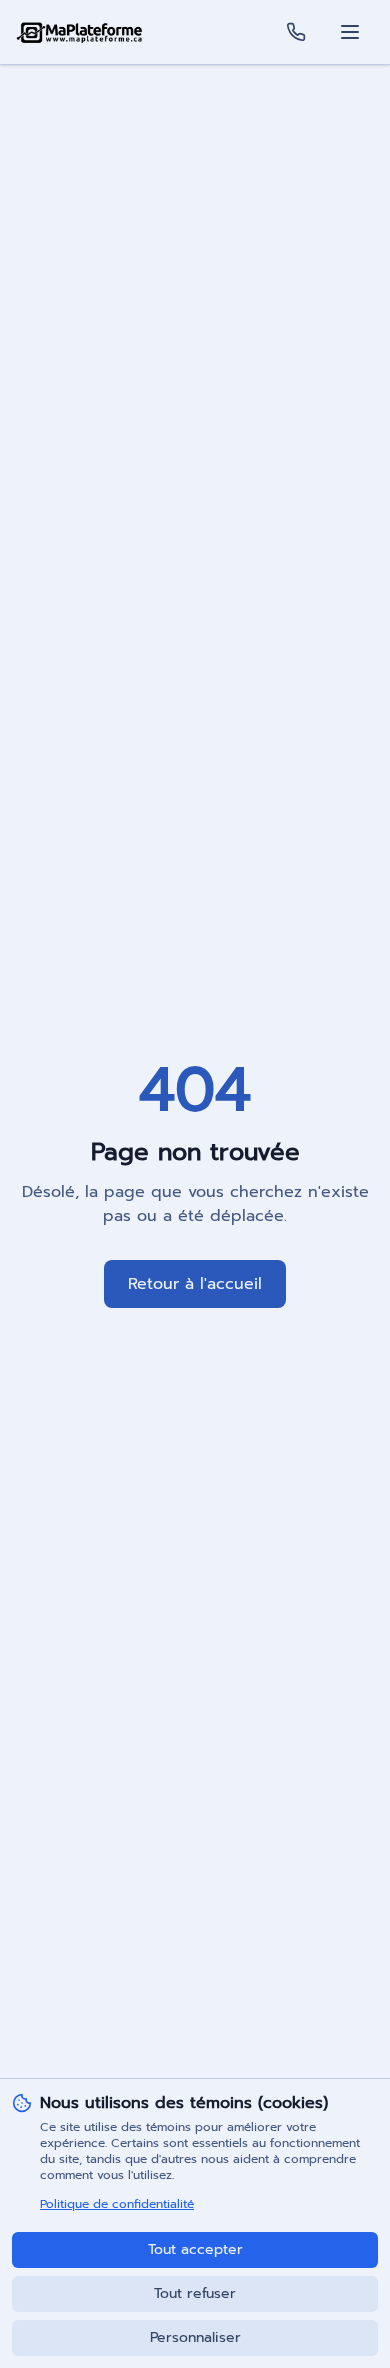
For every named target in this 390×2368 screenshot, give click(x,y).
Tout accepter (195, 2249)
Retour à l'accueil (195, 1284)
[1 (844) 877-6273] (296, 32)
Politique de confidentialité (117, 2204)
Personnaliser (195, 2337)
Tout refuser (195, 2293)
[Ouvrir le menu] (350, 32)
